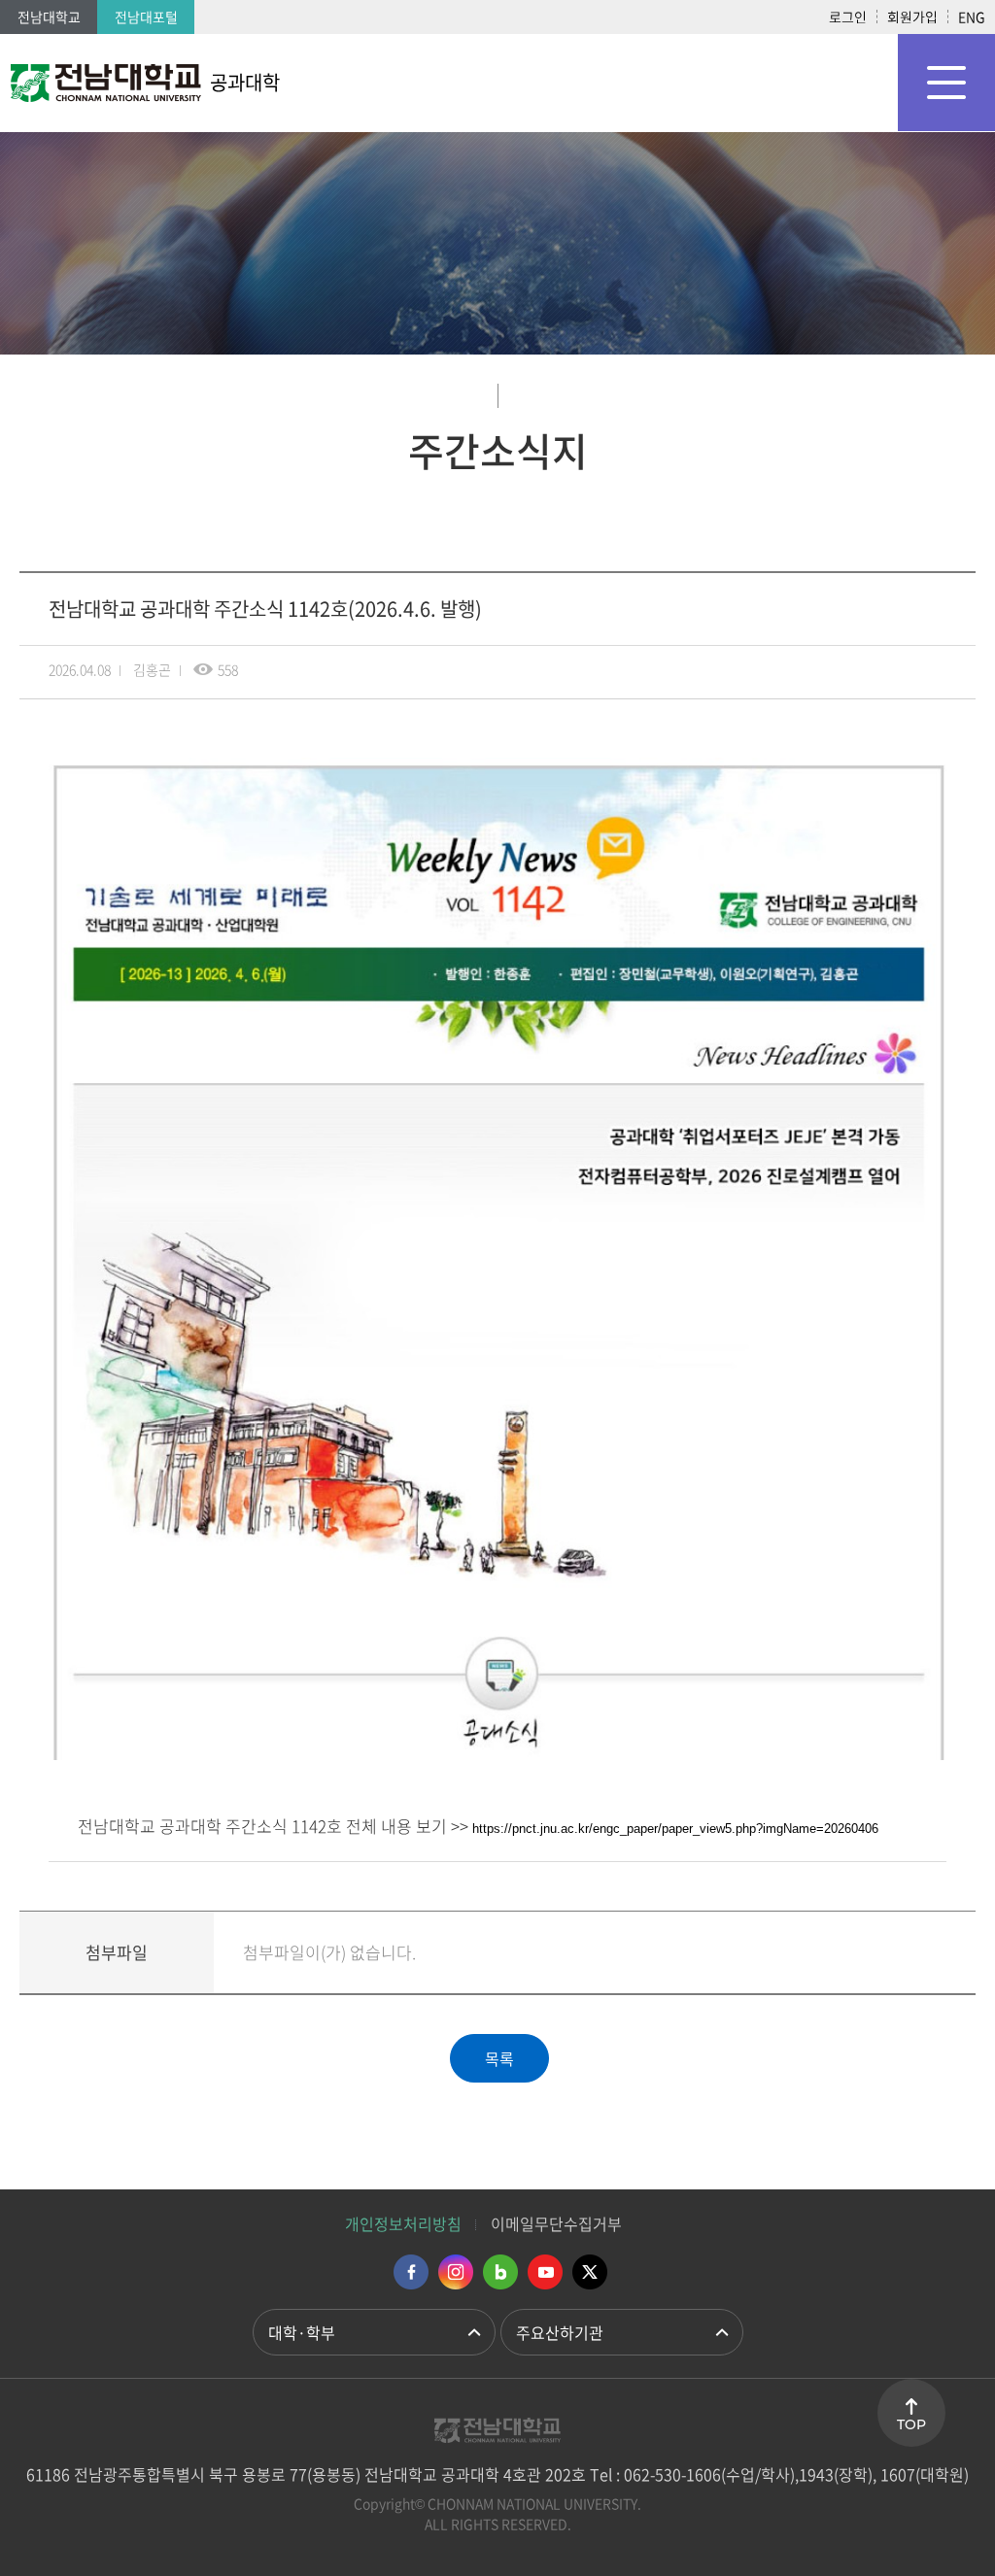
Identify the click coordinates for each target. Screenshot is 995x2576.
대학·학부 (302, 2332)
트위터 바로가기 (590, 2272)
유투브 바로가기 (545, 2272)
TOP (911, 2424)
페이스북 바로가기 (411, 2272)
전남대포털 (146, 17)
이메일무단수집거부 (556, 2223)
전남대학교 (49, 17)
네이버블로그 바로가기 (500, 2272)
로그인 (848, 17)
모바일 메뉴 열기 (946, 83)
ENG (972, 17)
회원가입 (912, 17)
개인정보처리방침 (403, 2223)
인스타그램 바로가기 (456, 2272)
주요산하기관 (560, 2332)
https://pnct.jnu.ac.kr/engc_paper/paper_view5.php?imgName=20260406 (675, 1829)
